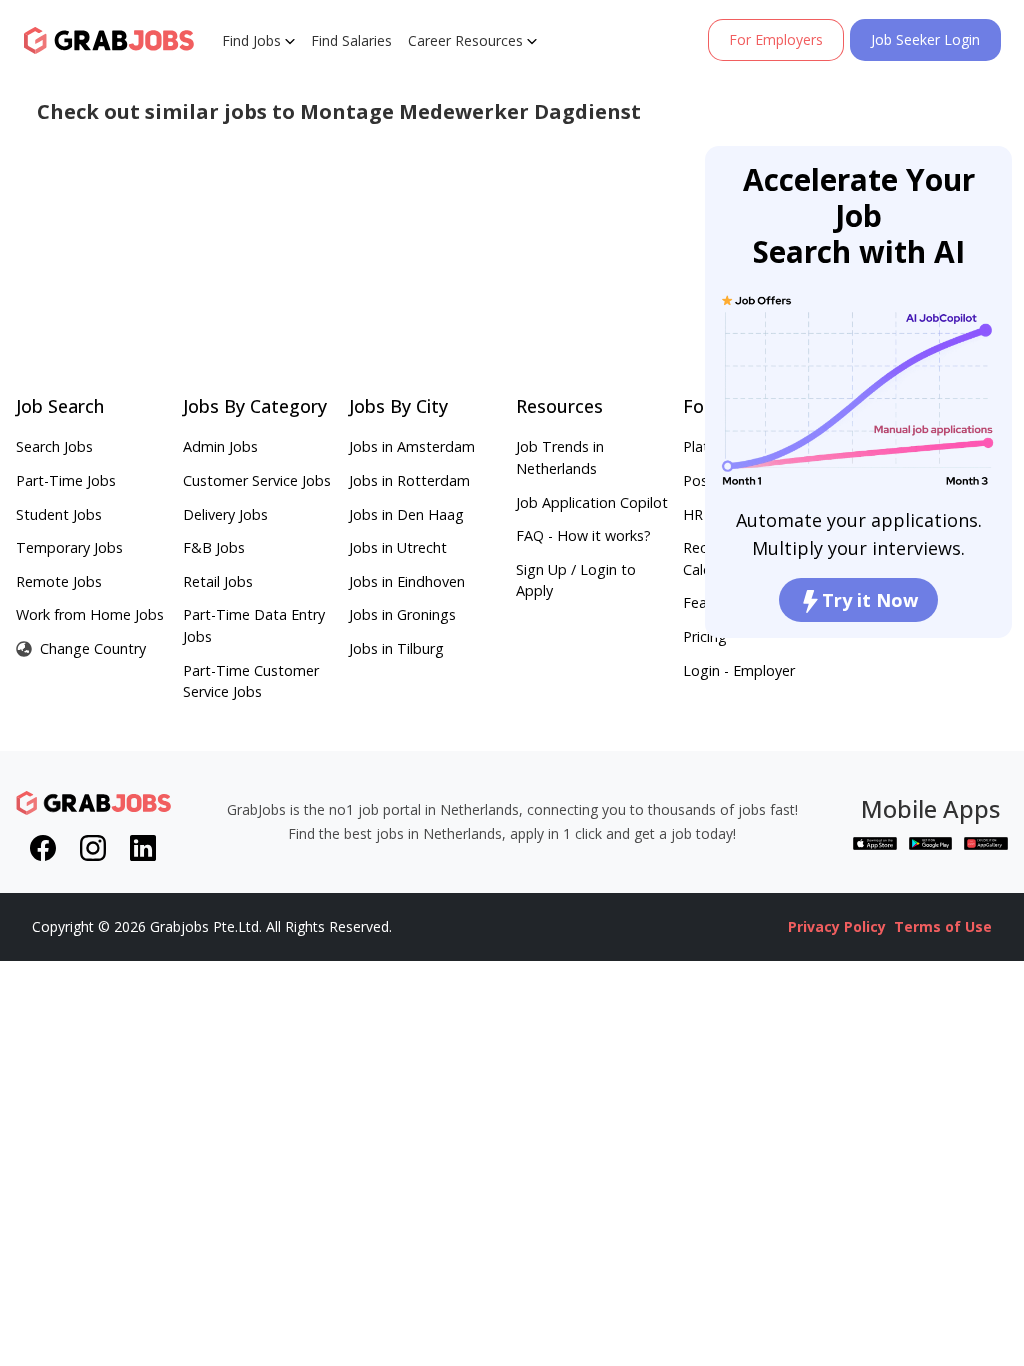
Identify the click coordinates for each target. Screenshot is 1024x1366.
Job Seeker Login (925, 39)
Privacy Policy (837, 926)
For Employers (776, 39)
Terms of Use (943, 926)
